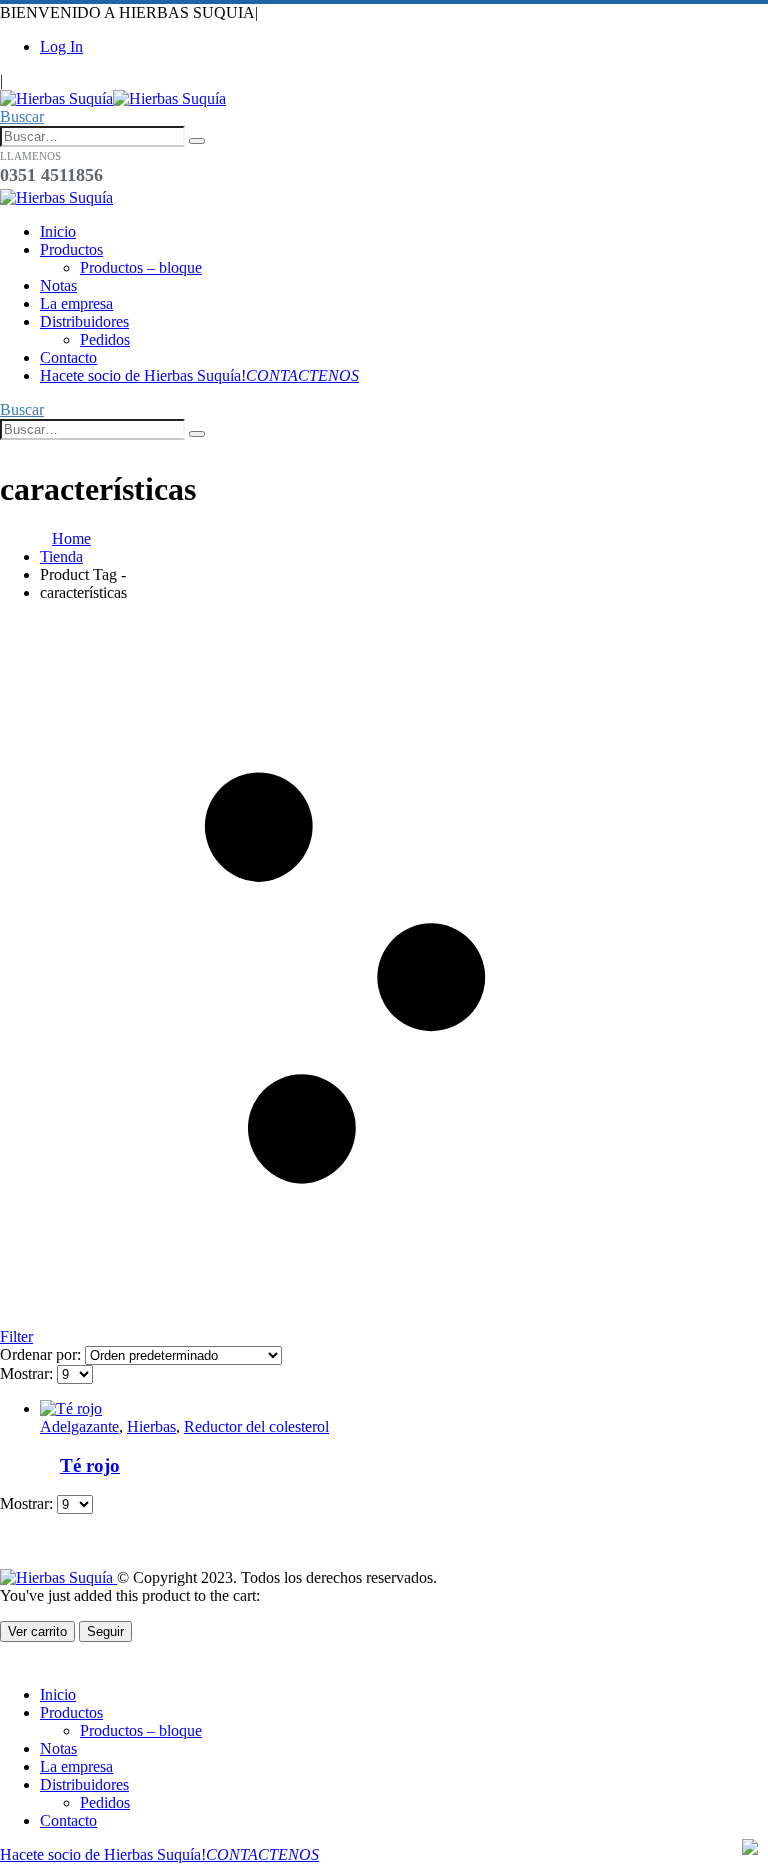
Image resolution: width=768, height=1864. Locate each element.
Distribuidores (84, 321)
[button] (22, 116)
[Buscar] (197, 141)
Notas (58, 285)
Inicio (58, 231)
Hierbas (151, 1426)
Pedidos (105, 339)
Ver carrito (37, 1631)
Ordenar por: (42, 1354)
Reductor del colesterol (256, 1426)
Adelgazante (79, 1426)
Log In (61, 46)
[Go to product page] (365, 1409)
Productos (71, 249)
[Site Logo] (113, 98)
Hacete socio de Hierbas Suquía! (199, 375)
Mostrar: (28, 1373)
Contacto (68, 357)
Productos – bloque (141, 267)
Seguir (105, 1631)
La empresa (76, 303)
